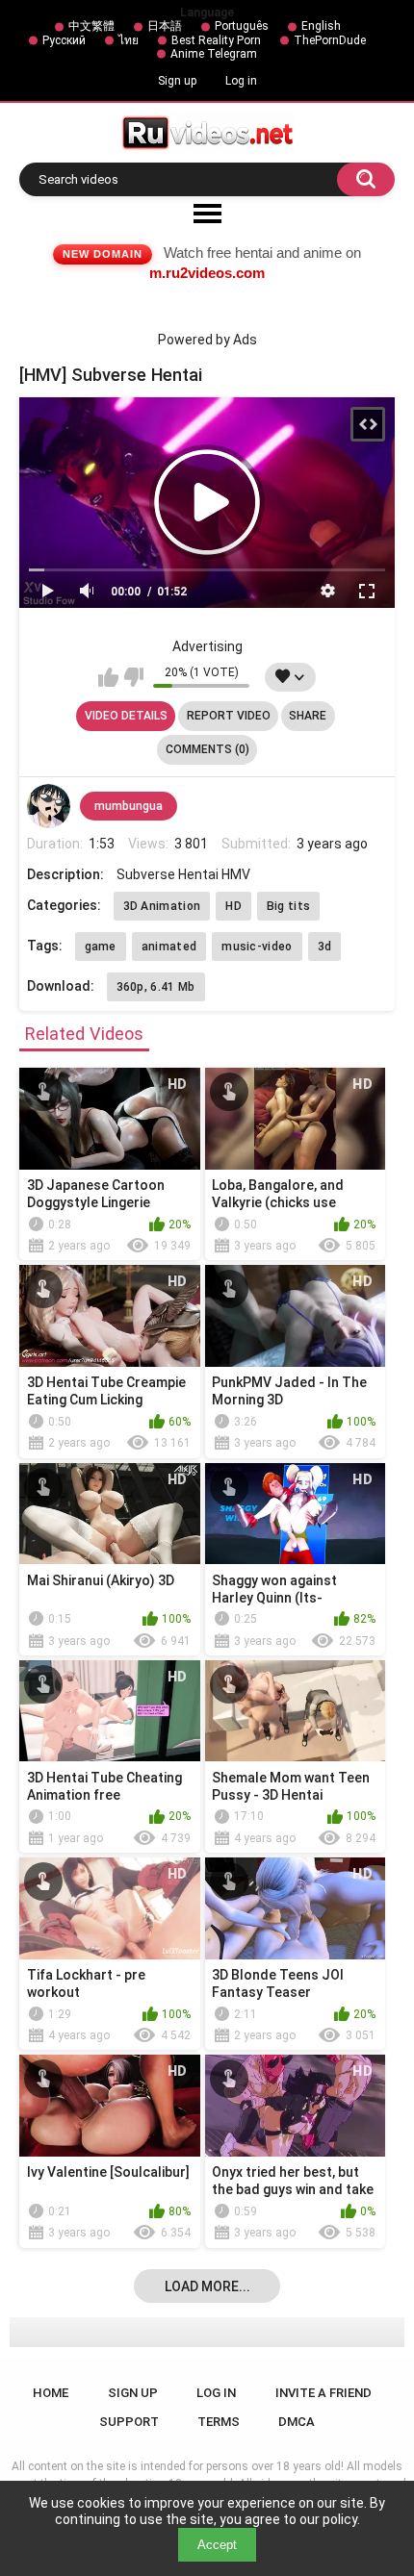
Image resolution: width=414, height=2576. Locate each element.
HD (233, 906)
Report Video (229, 716)
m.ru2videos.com (207, 273)
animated (169, 947)
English (321, 26)
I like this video (108, 677)
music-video (257, 947)
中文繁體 (91, 26)
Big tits (288, 906)
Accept (217, 2545)
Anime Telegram (214, 54)
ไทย (129, 40)
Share (308, 716)
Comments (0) (207, 749)
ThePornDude (330, 40)
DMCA (297, 2422)
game (101, 947)
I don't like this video (133, 677)
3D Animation (162, 906)
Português (242, 26)
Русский (64, 40)
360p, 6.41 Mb (156, 987)
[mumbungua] (49, 806)
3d (325, 947)
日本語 (165, 26)
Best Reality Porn (216, 40)
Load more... (207, 2286)
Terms (219, 2422)
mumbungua (129, 806)
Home (51, 2393)
